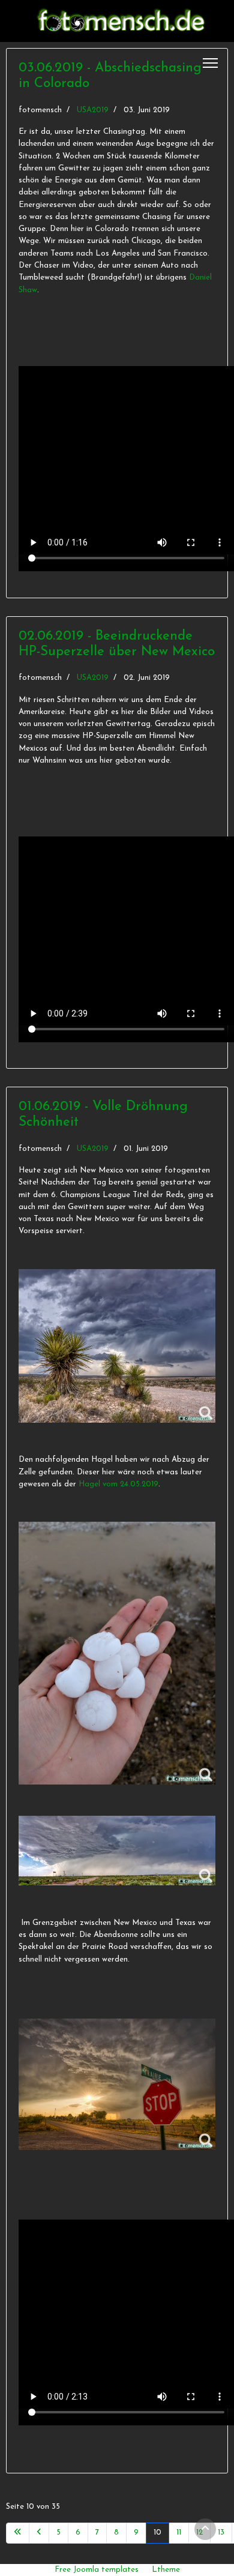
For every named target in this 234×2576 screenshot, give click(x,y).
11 (179, 2532)
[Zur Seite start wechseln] (18, 2533)
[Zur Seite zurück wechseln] (39, 2533)
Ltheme (166, 2570)
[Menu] (210, 63)
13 (221, 2532)
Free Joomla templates (97, 2570)
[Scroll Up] (205, 2529)
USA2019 (93, 110)
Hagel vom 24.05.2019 (118, 1484)
